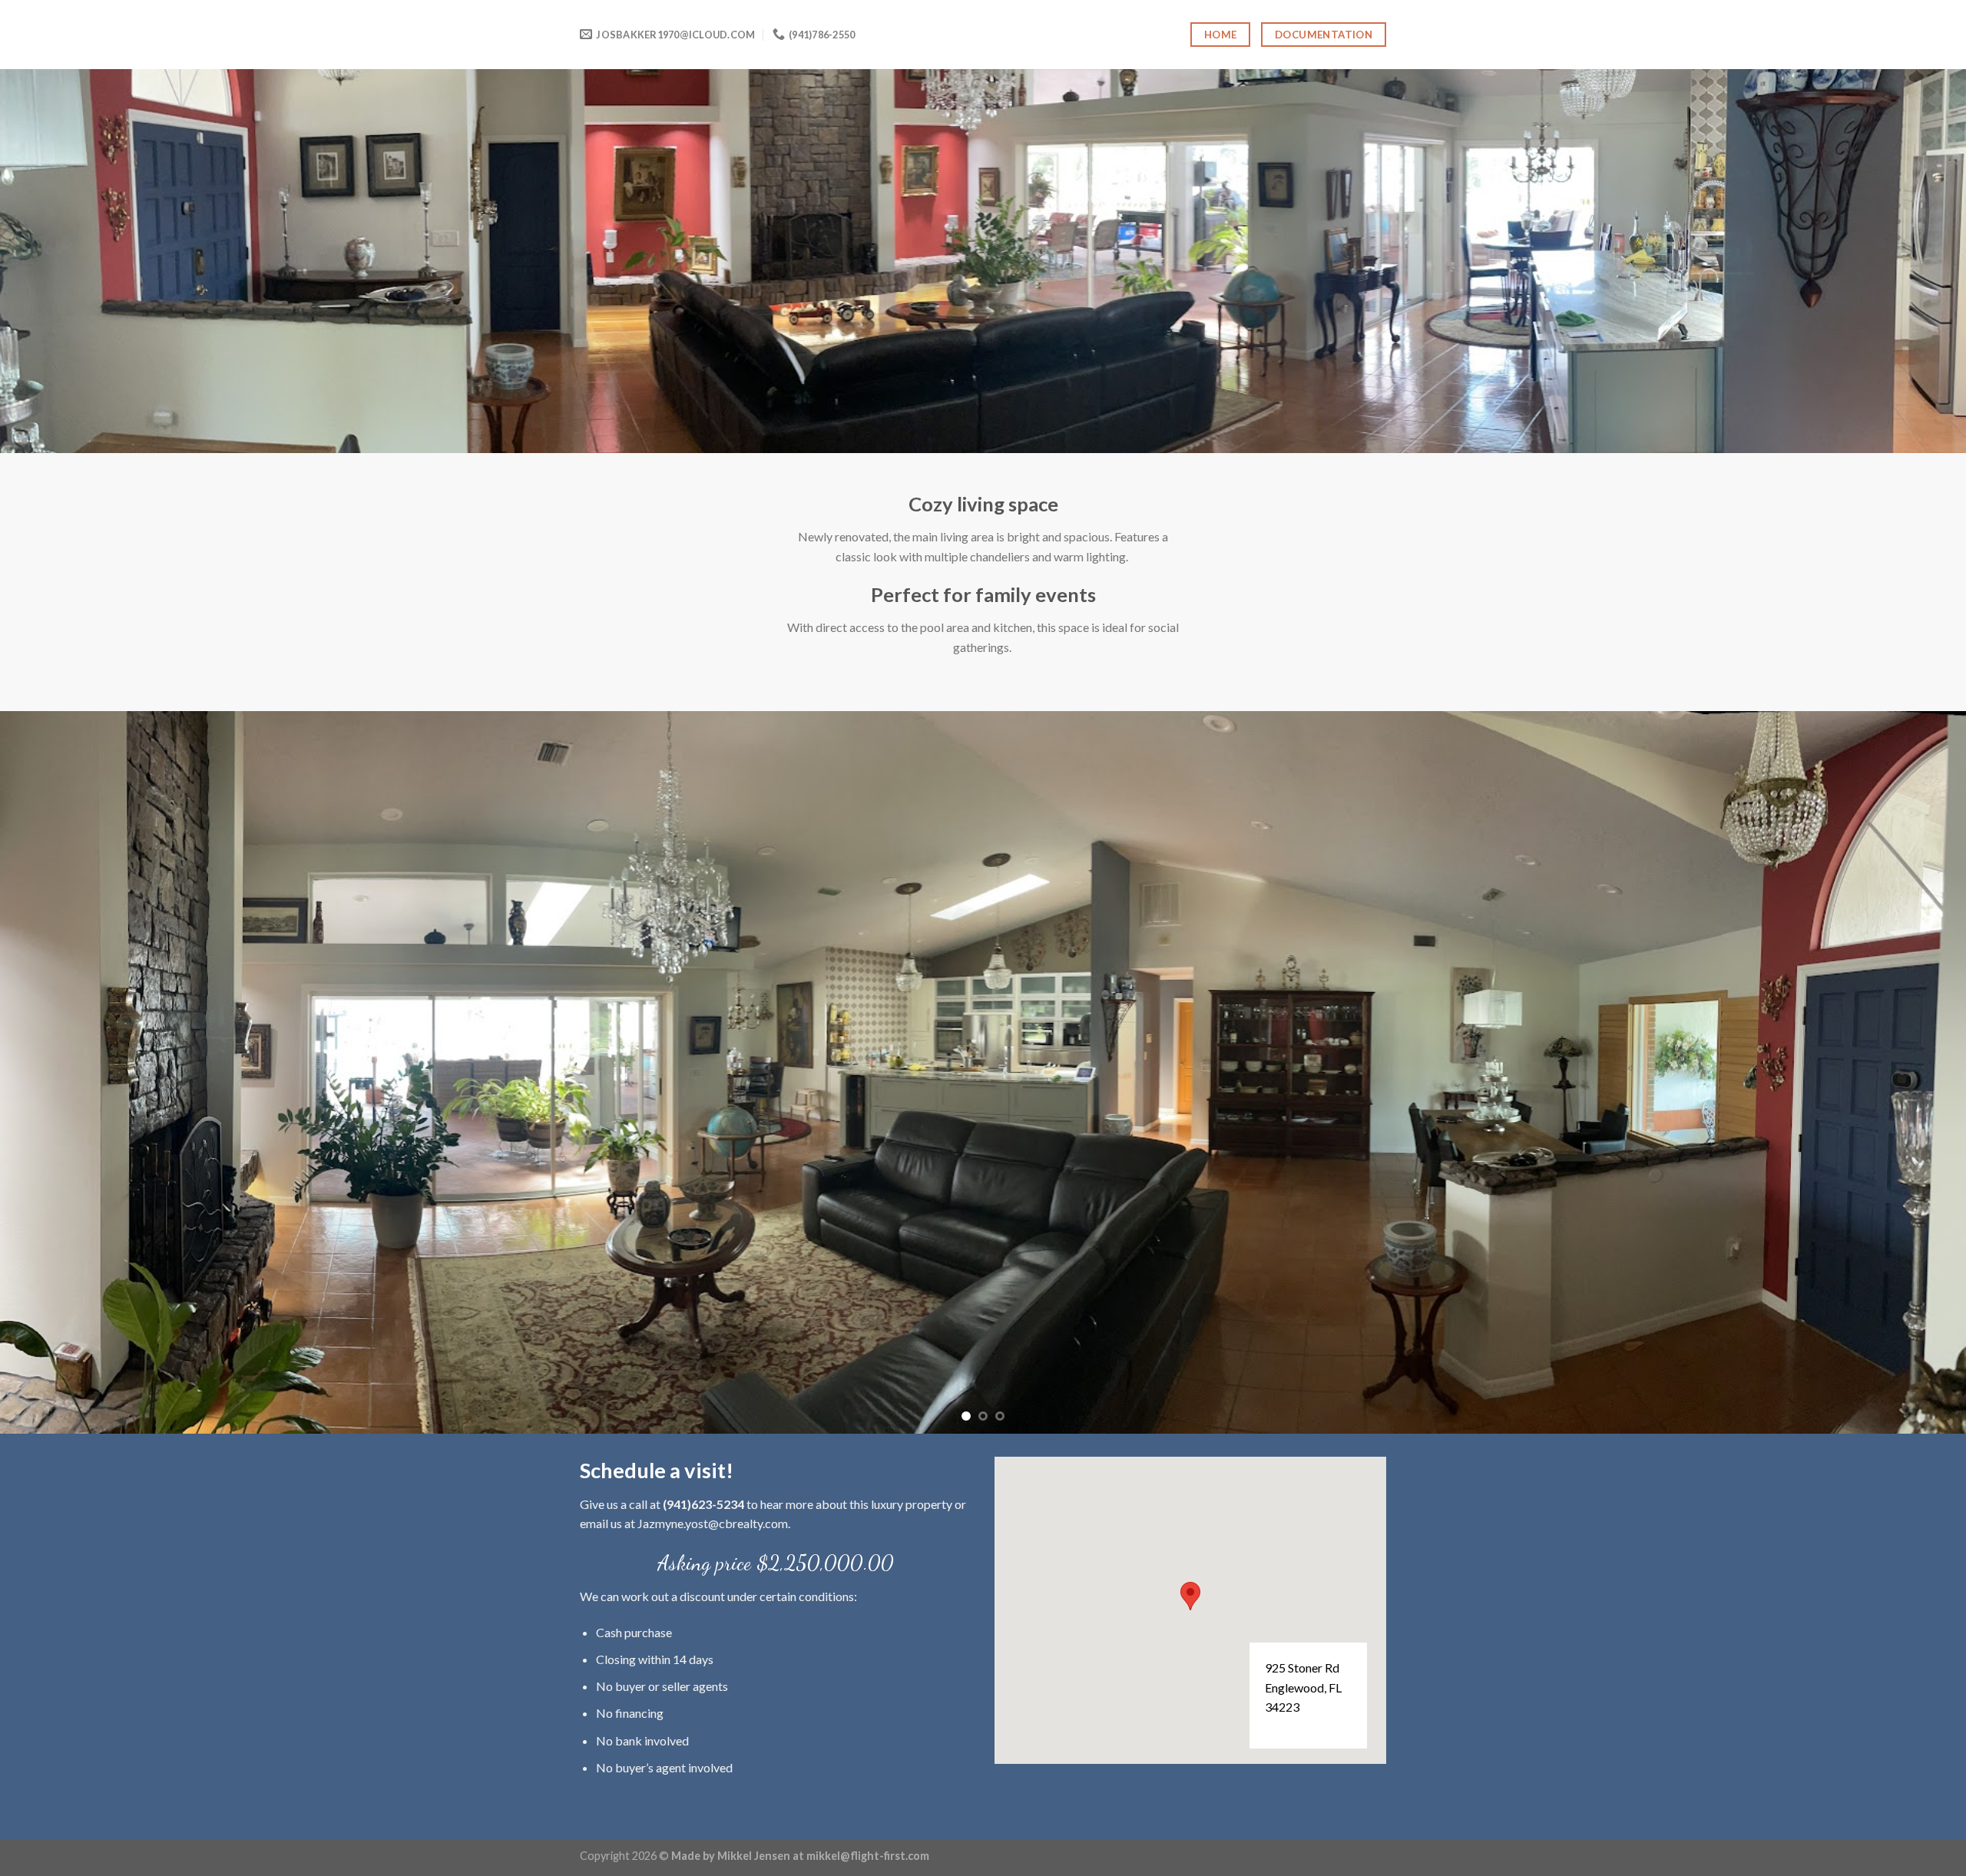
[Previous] (58, 1103)
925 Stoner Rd (1302, 1728)
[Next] (1908, 1103)
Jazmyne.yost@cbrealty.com (713, 1584)
